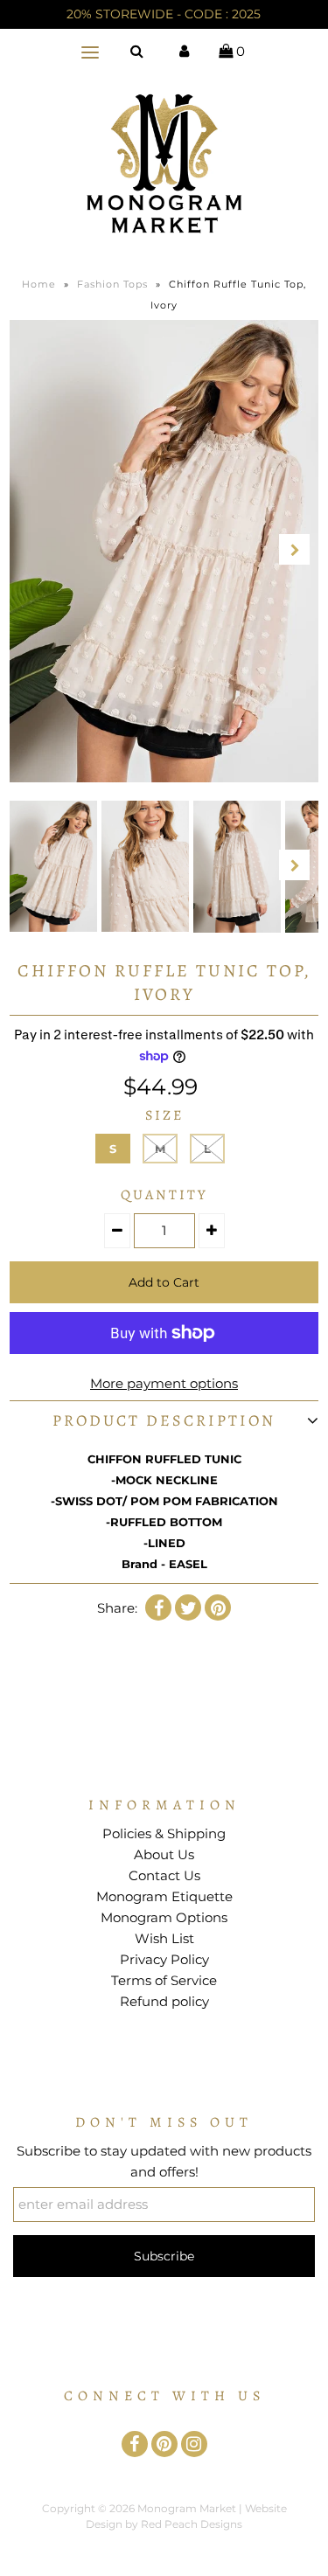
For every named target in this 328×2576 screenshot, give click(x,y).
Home (39, 284)
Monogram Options (164, 1917)
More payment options (164, 1383)
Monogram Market (187, 2508)
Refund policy (164, 2001)
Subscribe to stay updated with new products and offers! (164, 2161)
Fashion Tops (112, 284)
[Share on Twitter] (188, 1607)
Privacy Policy (164, 1959)
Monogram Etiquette (164, 1896)
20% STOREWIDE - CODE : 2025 (164, 14)
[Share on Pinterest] (218, 1607)
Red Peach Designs (192, 2524)
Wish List (164, 1938)
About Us (164, 1854)
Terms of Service (164, 1980)
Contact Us (164, 1875)
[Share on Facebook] (158, 1607)
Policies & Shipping (164, 1833)
